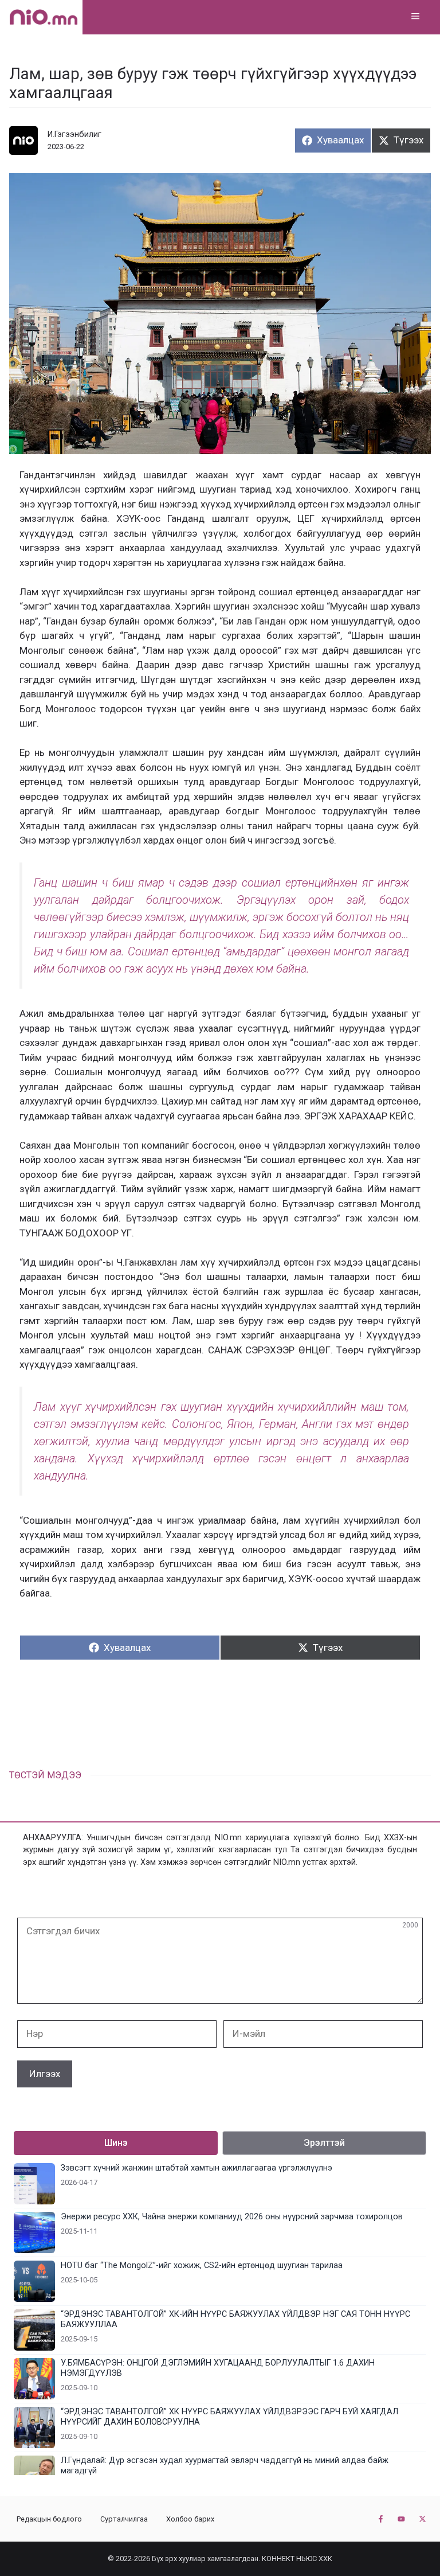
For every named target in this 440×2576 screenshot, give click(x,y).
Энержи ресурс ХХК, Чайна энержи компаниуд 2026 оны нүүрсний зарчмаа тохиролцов (232, 2217)
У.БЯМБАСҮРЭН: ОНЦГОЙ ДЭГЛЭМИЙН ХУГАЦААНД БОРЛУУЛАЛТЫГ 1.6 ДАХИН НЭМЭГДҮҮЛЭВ (218, 2368)
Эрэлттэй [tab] (324, 2143)
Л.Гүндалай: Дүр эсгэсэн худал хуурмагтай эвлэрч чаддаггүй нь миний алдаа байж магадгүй (225, 2466)
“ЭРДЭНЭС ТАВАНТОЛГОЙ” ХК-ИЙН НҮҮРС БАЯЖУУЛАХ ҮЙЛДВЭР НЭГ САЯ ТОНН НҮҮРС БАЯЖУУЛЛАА (235, 2319)
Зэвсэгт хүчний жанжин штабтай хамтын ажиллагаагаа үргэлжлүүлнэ (197, 2168)
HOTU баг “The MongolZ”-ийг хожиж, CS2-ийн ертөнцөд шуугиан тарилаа (202, 2265)
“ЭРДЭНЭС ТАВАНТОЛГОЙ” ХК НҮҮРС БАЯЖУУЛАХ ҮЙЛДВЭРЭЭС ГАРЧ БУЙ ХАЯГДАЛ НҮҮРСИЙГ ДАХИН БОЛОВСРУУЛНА (229, 2417)
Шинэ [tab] (116, 2143)
